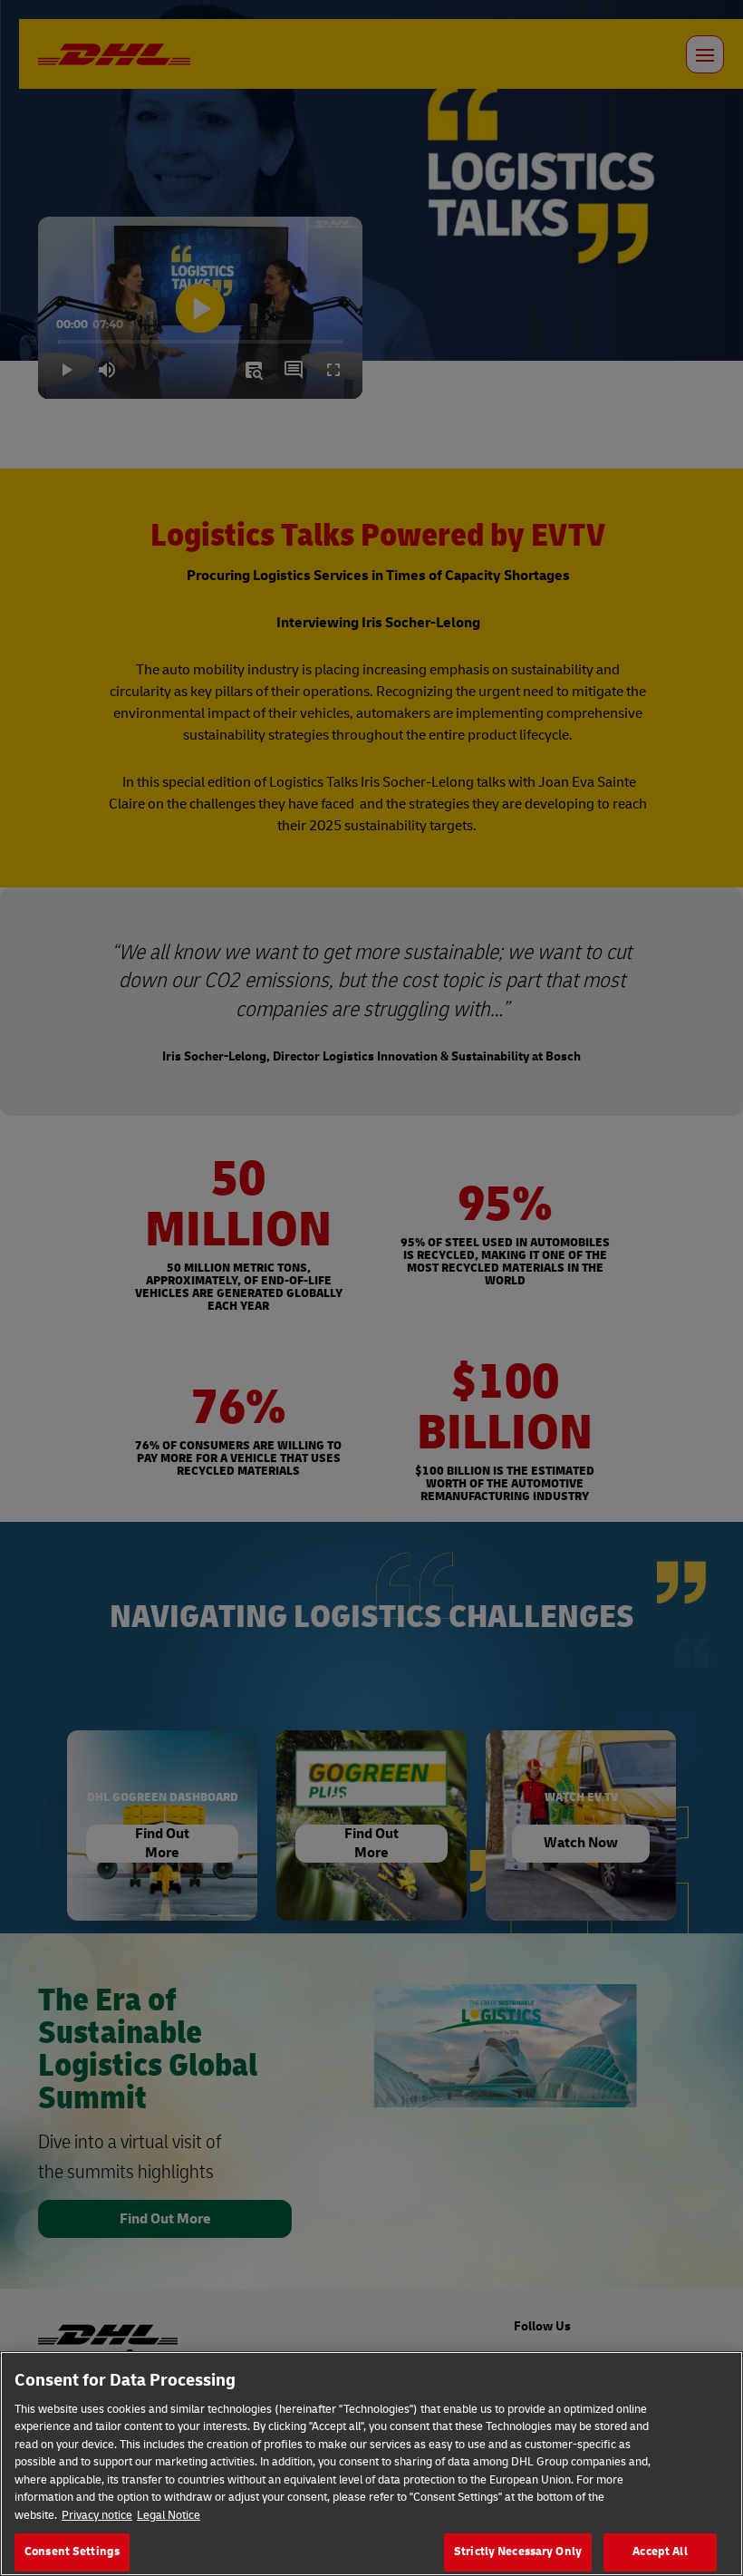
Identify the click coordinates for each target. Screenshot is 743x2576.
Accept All (660, 2552)
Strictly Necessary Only (518, 2552)
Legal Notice (169, 2515)
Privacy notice (97, 2515)
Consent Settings (72, 2552)
